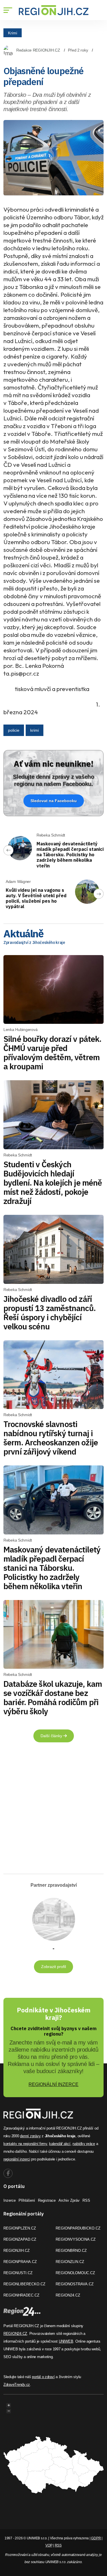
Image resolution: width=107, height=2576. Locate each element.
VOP (49, 2545)
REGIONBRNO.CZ (71, 2251)
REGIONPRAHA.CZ (20, 2262)
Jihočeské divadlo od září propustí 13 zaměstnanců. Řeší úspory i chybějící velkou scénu (50, 1313)
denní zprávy (30, 2136)
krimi (35, 730)
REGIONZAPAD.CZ (20, 2239)
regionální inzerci (17, 2159)
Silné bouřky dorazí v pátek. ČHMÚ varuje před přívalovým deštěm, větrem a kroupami (52, 1053)
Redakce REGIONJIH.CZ (38, 50)
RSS (86, 2200)
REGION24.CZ (68, 2295)
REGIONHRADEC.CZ (21, 2295)
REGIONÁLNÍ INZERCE (53, 2084)
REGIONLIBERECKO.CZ (24, 2284)
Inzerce (10, 2200)
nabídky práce (84, 2144)
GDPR (96, 2538)
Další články (52, 1736)
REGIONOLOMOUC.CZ (75, 2273)
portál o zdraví (43, 2377)
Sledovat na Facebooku (54, 801)
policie (14, 730)
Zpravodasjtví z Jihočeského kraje (34, 942)
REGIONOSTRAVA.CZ (75, 2284)
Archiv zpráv (69, 2200)
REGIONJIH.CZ (17, 2251)
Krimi (13, 33)
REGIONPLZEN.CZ (20, 2228)
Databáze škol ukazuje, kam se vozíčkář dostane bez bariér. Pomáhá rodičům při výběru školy (53, 1698)
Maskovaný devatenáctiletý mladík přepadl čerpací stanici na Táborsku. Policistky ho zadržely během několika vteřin (70, 855)
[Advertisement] (53, 1810)
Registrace (47, 2200)
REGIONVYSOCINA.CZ (76, 2239)
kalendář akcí (60, 2144)
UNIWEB (66, 2341)
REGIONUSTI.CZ (18, 2273)
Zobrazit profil (53, 1967)
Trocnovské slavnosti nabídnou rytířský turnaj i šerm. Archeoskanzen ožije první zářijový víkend (51, 1438)
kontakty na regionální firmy (25, 2144)
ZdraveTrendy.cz (17, 2385)
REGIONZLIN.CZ (70, 2262)
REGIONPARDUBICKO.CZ (78, 2228)
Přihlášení (27, 2200)
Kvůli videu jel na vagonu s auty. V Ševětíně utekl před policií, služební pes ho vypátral (36, 898)
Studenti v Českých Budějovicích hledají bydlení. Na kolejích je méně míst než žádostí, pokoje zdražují (53, 1183)
